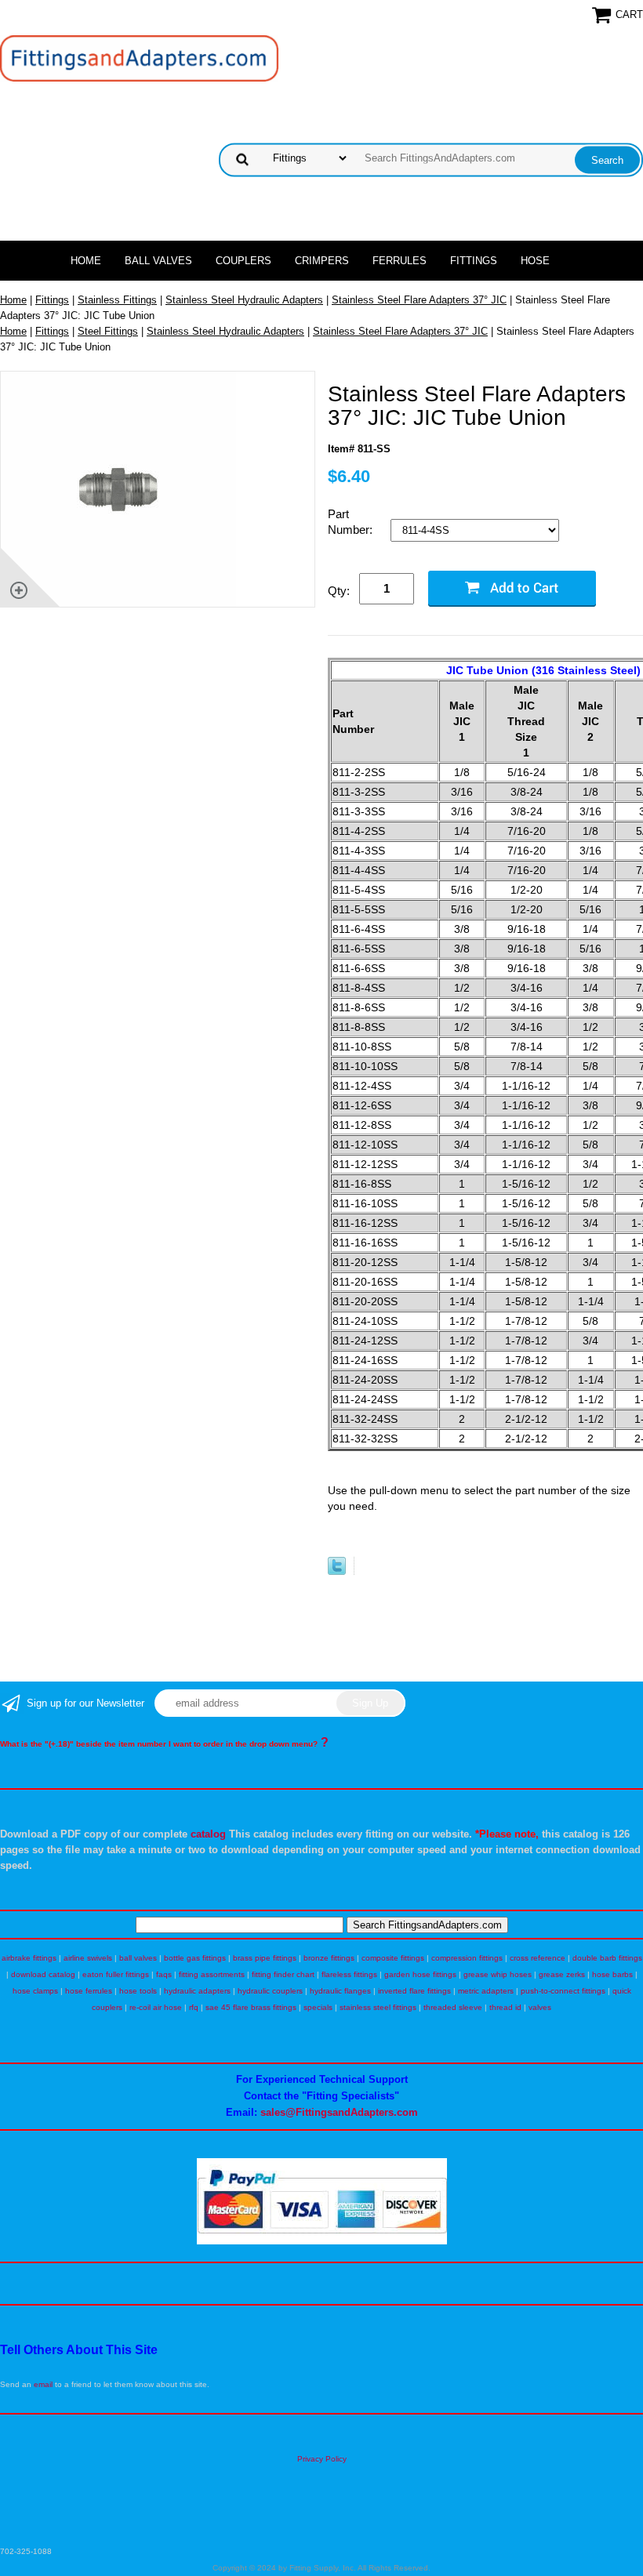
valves (540, 2007)
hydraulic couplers (270, 1991)
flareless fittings (349, 1974)
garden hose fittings (420, 1974)
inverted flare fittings (414, 1991)
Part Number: (352, 522)
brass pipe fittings (265, 1958)
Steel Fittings (108, 331)
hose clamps (35, 1991)
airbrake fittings (29, 1958)
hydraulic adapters (197, 1991)
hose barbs (612, 1974)
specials (318, 2007)
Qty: (339, 591)
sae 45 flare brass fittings (251, 2007)
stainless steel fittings (378, 2007)
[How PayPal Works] (322, 2242)
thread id (505, 2007)
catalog (208, 1834)
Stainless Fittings (117, 300)
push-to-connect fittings (563, 1991)
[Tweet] (337, 1571)
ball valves (138, 1958)
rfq (194, 2007)
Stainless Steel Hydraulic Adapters (244, 300)
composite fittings (393, 1958)
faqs (164, 1974)
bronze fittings (329, 1958)
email (43, 2384)
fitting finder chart (283, 1974)
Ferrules (400, 261)
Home (86, 261)
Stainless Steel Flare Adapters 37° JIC (419, 300)
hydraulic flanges (340, 1991)
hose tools (138, 1991)
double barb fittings (607, 1958)
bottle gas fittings (195, 1958)
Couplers (243, 261)
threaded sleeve (453, 2007)
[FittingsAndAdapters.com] (139, 58)
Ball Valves (158, 261)
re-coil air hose (156, 2007)
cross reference (538, 1958)
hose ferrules (89, 1991)
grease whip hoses (498, 1974)
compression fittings (467, 1958)
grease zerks (562, 1974)
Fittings (474, 261)
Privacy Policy (322, 2459)
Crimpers (322, 261)
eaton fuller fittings (116, 1974)
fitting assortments (212, 1974)
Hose (535, 261)
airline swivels (88, 1958)
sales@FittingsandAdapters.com (339, 2112)
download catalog (43, 1974)
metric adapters (486, 1991)
